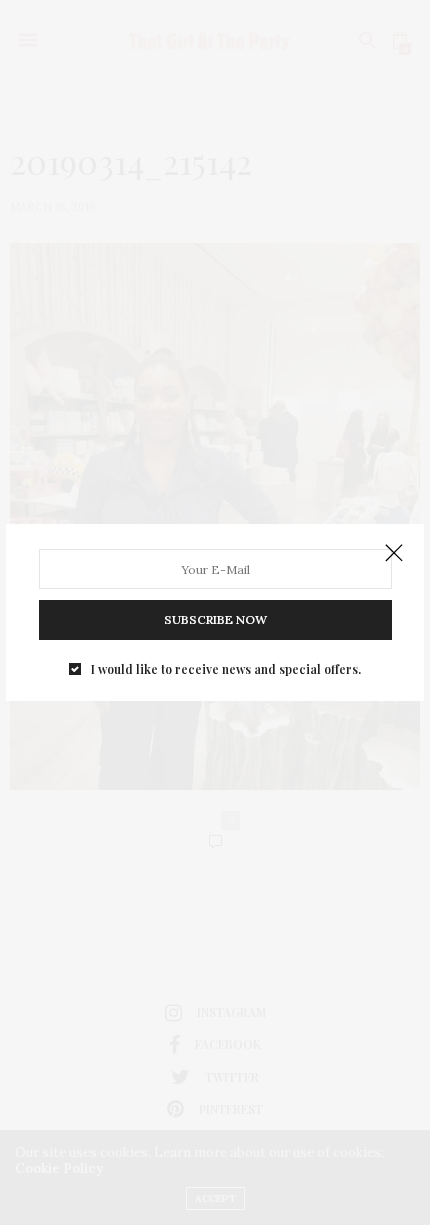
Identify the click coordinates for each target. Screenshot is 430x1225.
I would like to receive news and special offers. (226, 669)
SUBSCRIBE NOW (215, 619)
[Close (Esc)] (394, 554)
